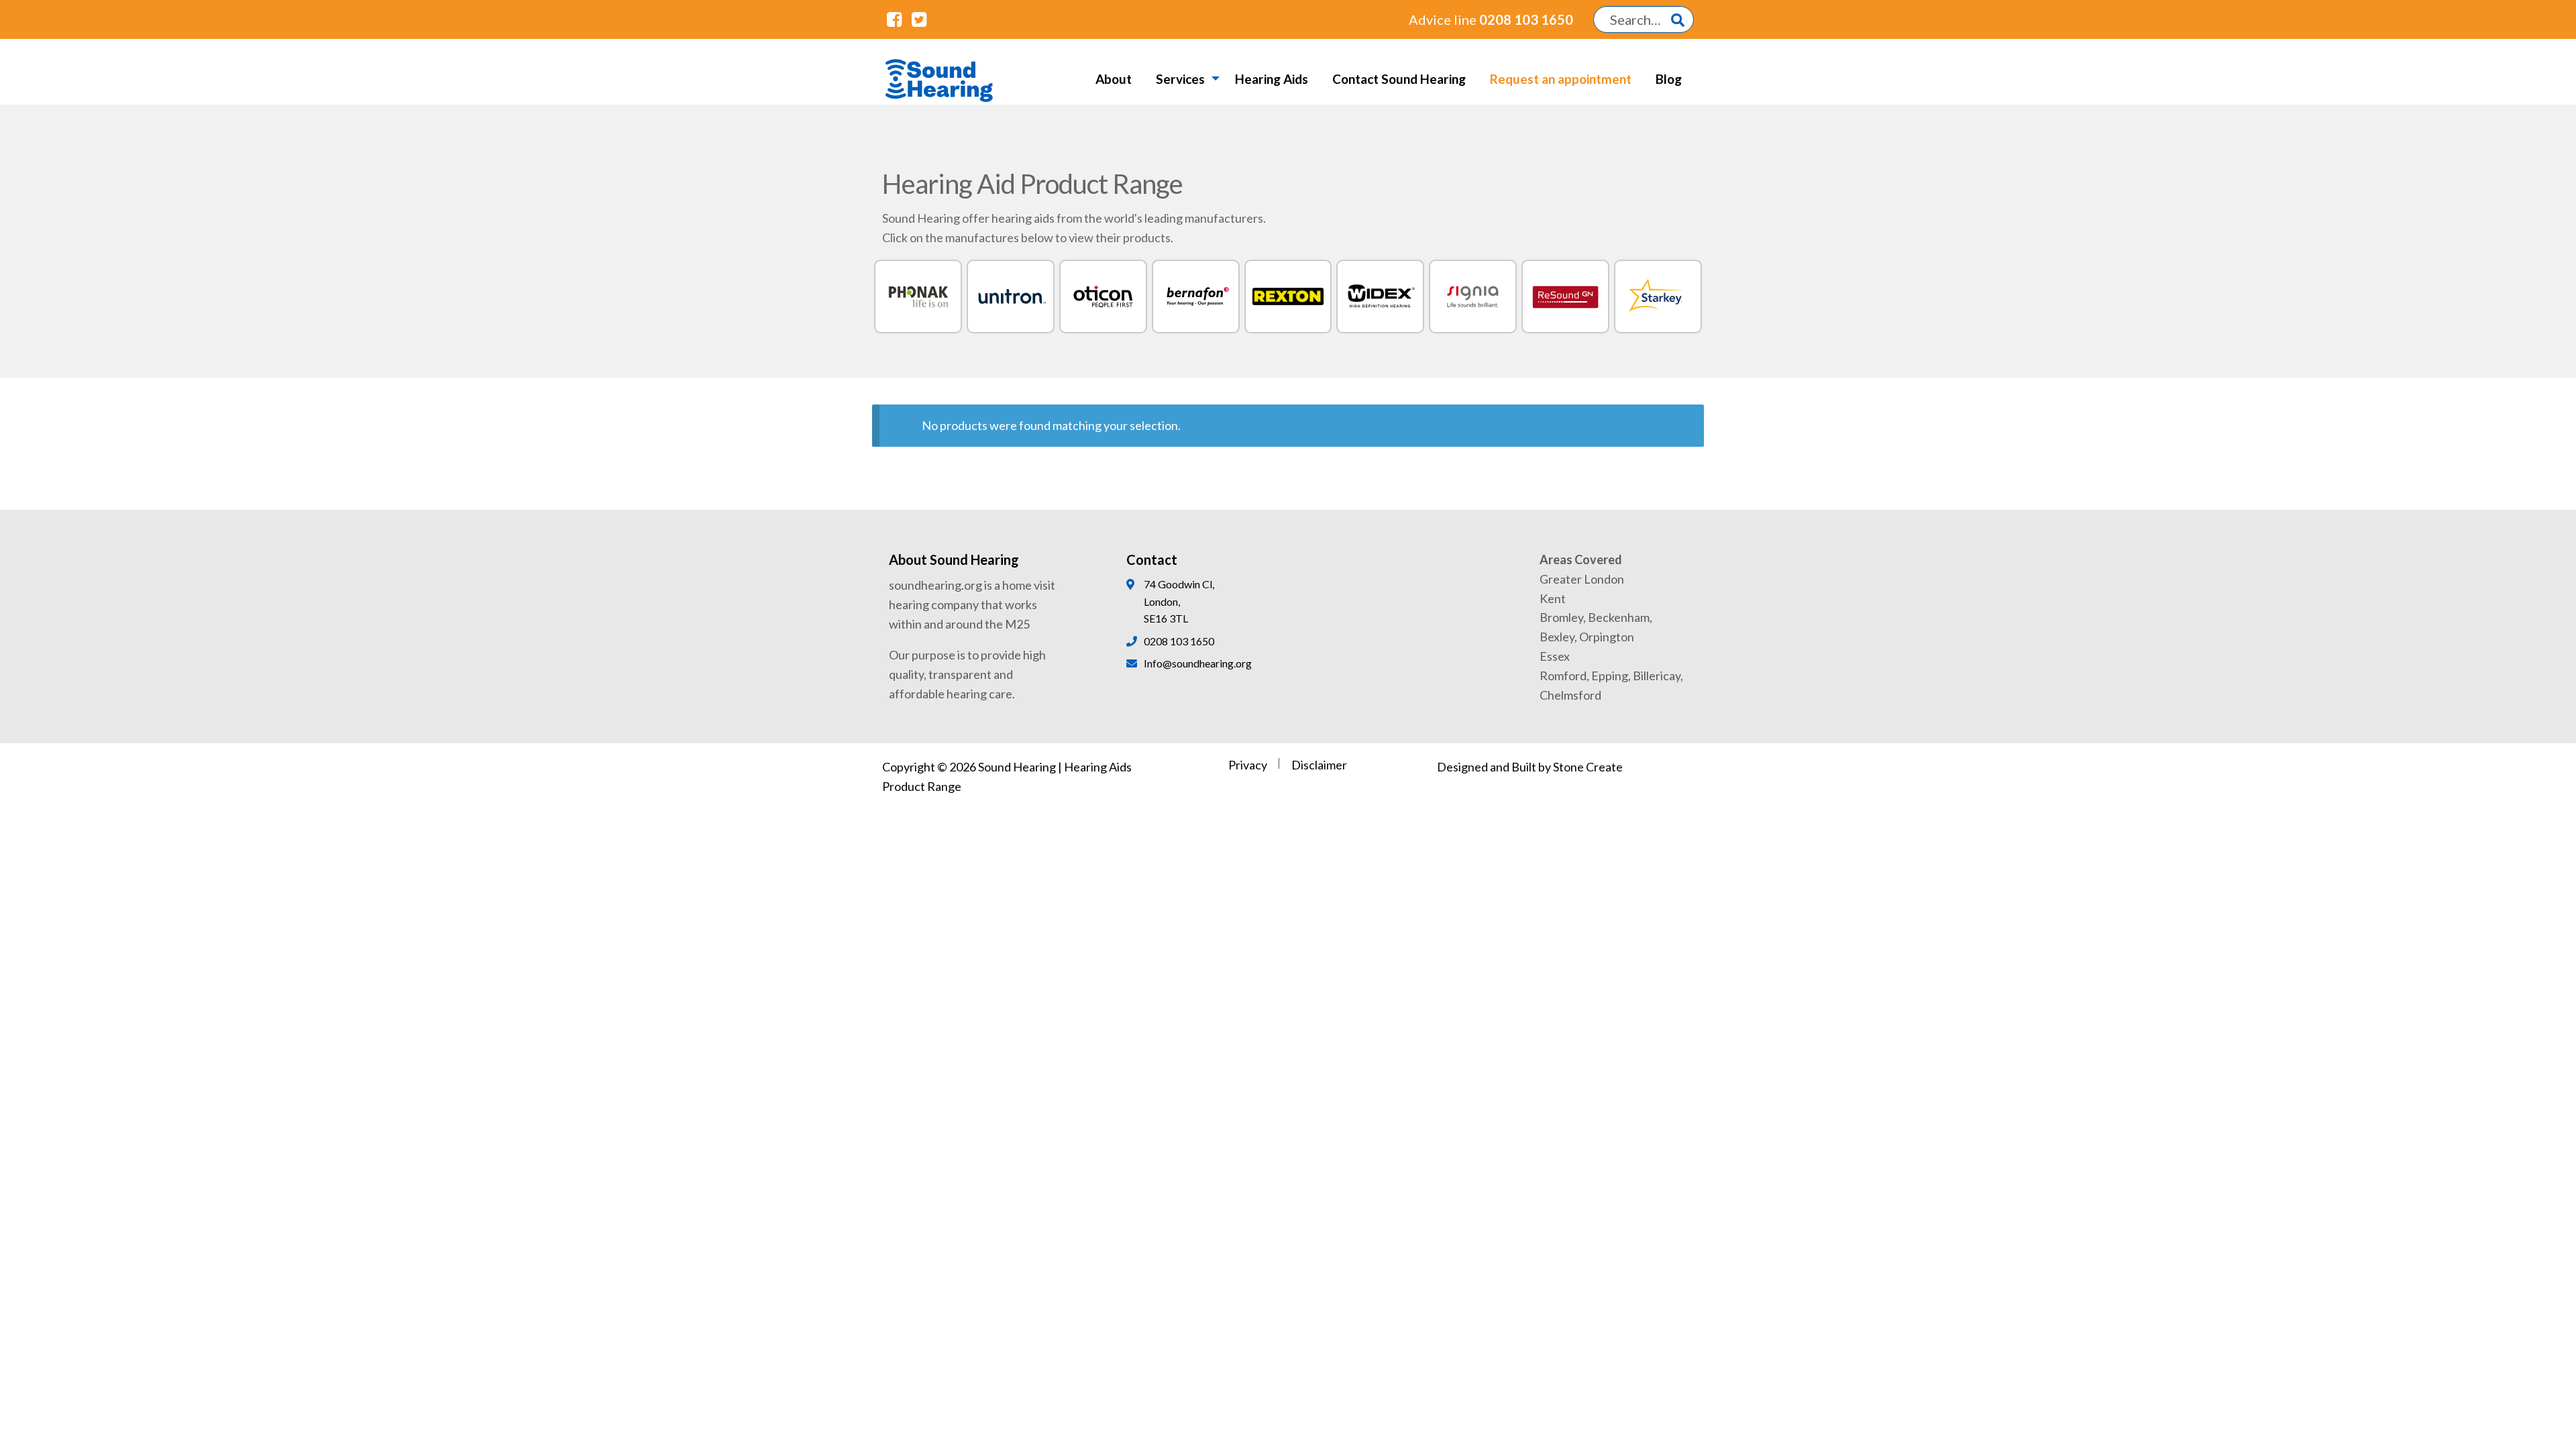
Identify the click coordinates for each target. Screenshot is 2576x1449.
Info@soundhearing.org (1198, 663)
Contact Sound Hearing (1399, 79)
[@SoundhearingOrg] (918, 19)
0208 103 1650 (1491, 19)
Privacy (1248, 765)
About (1114, 79)
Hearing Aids (1272, 79)
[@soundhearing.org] (894, 19)
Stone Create (1588, 767)
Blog (1669, 79)
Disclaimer (1319, 765)
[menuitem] (1114, 78)
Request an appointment (1561, 79)
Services (1180, 79)
